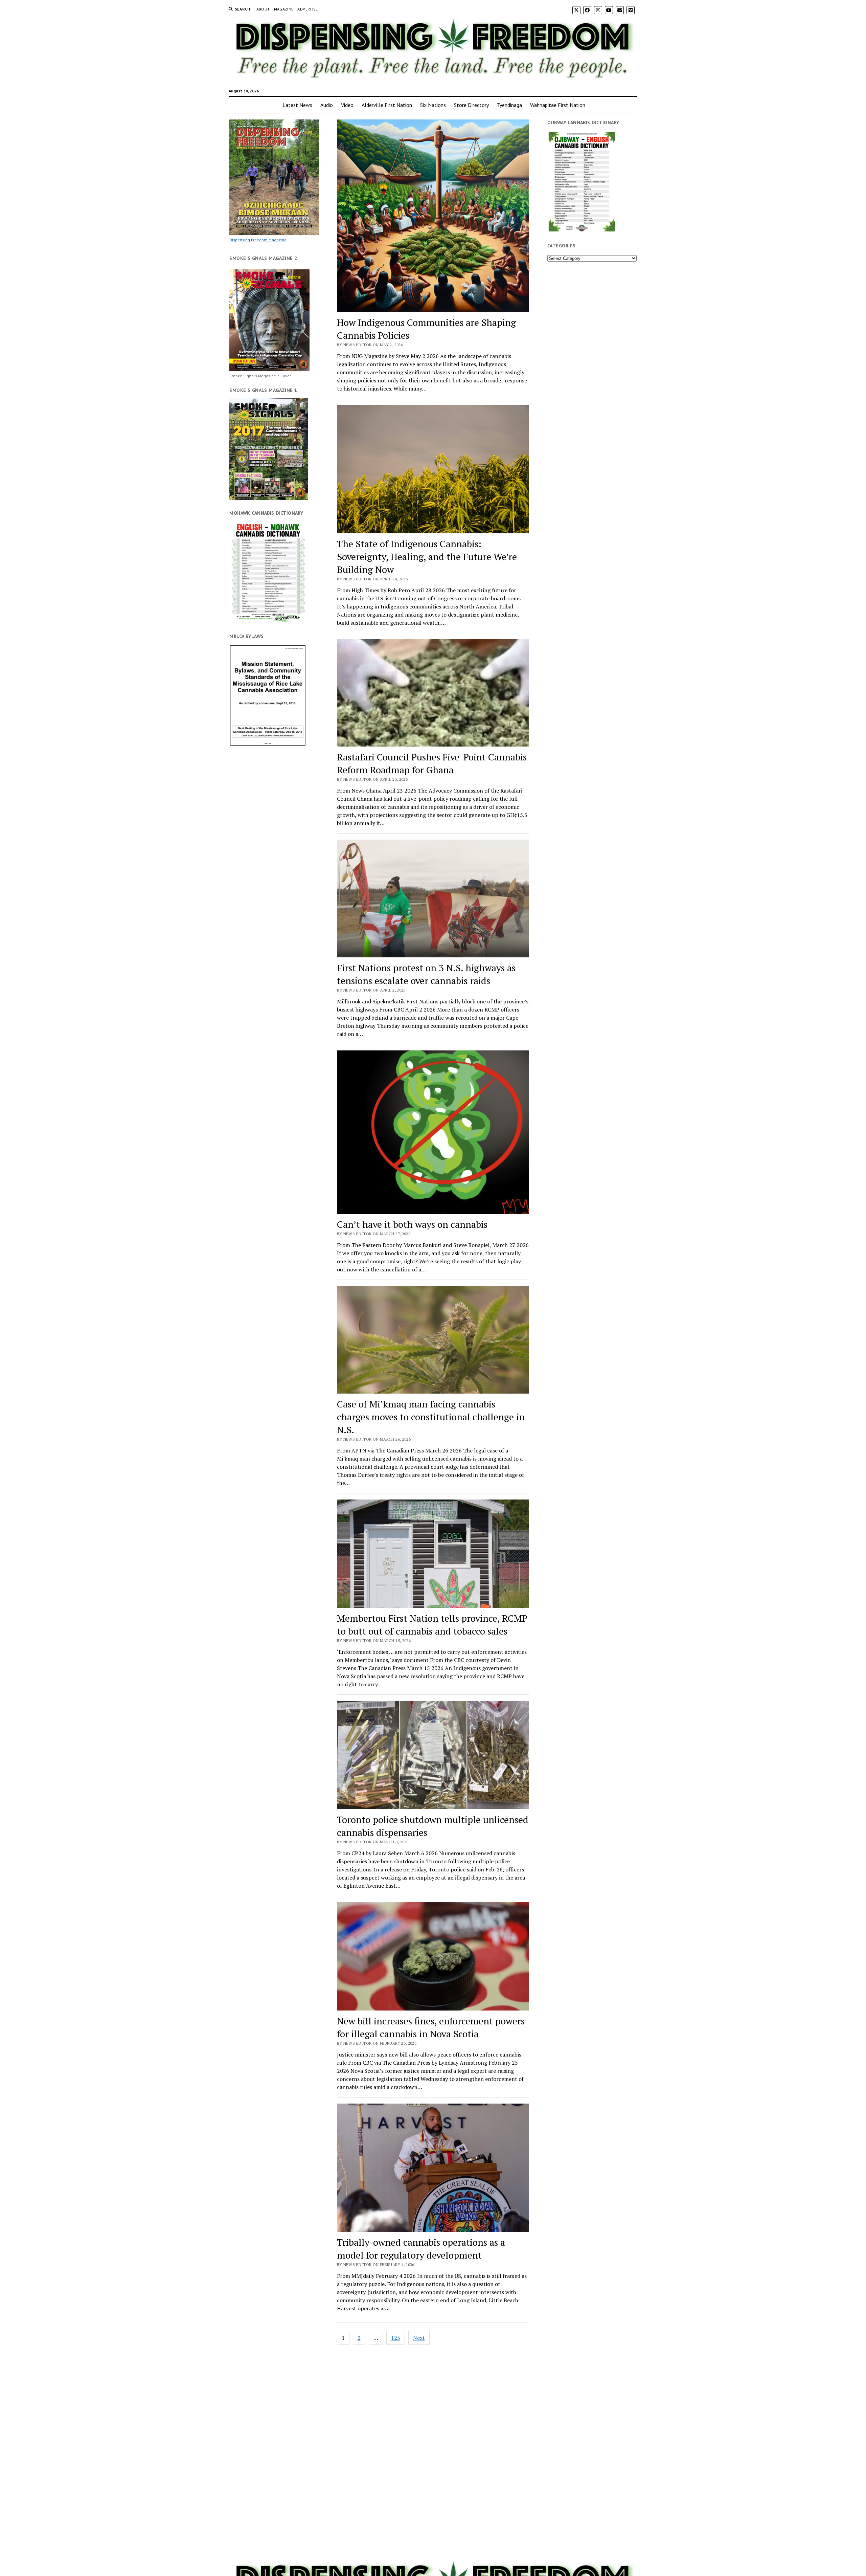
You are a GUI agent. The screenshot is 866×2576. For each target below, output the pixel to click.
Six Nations (433, 105)
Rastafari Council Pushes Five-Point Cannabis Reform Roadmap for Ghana (432, 763)
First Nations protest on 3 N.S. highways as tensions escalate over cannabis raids (426, 974)
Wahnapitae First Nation (558, 105)
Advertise (307, 9)
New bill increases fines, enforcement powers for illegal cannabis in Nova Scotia (431, 2027)
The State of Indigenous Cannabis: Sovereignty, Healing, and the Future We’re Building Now (427, 557)
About (263, 9)
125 (396, 2338)
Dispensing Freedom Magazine (258, 240)
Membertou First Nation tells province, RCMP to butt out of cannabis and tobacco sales (432, 1625)
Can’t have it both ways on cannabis (412, 1224)
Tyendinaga (509, 105)
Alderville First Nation (387, 105)
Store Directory (471, 105)
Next (419, 2338)
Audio (327, 105)
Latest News (297, 105)
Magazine (284, 9)
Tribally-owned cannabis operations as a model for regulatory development (421, 2249)
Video (347, 105)
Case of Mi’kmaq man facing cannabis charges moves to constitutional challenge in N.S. (431, 1417)
